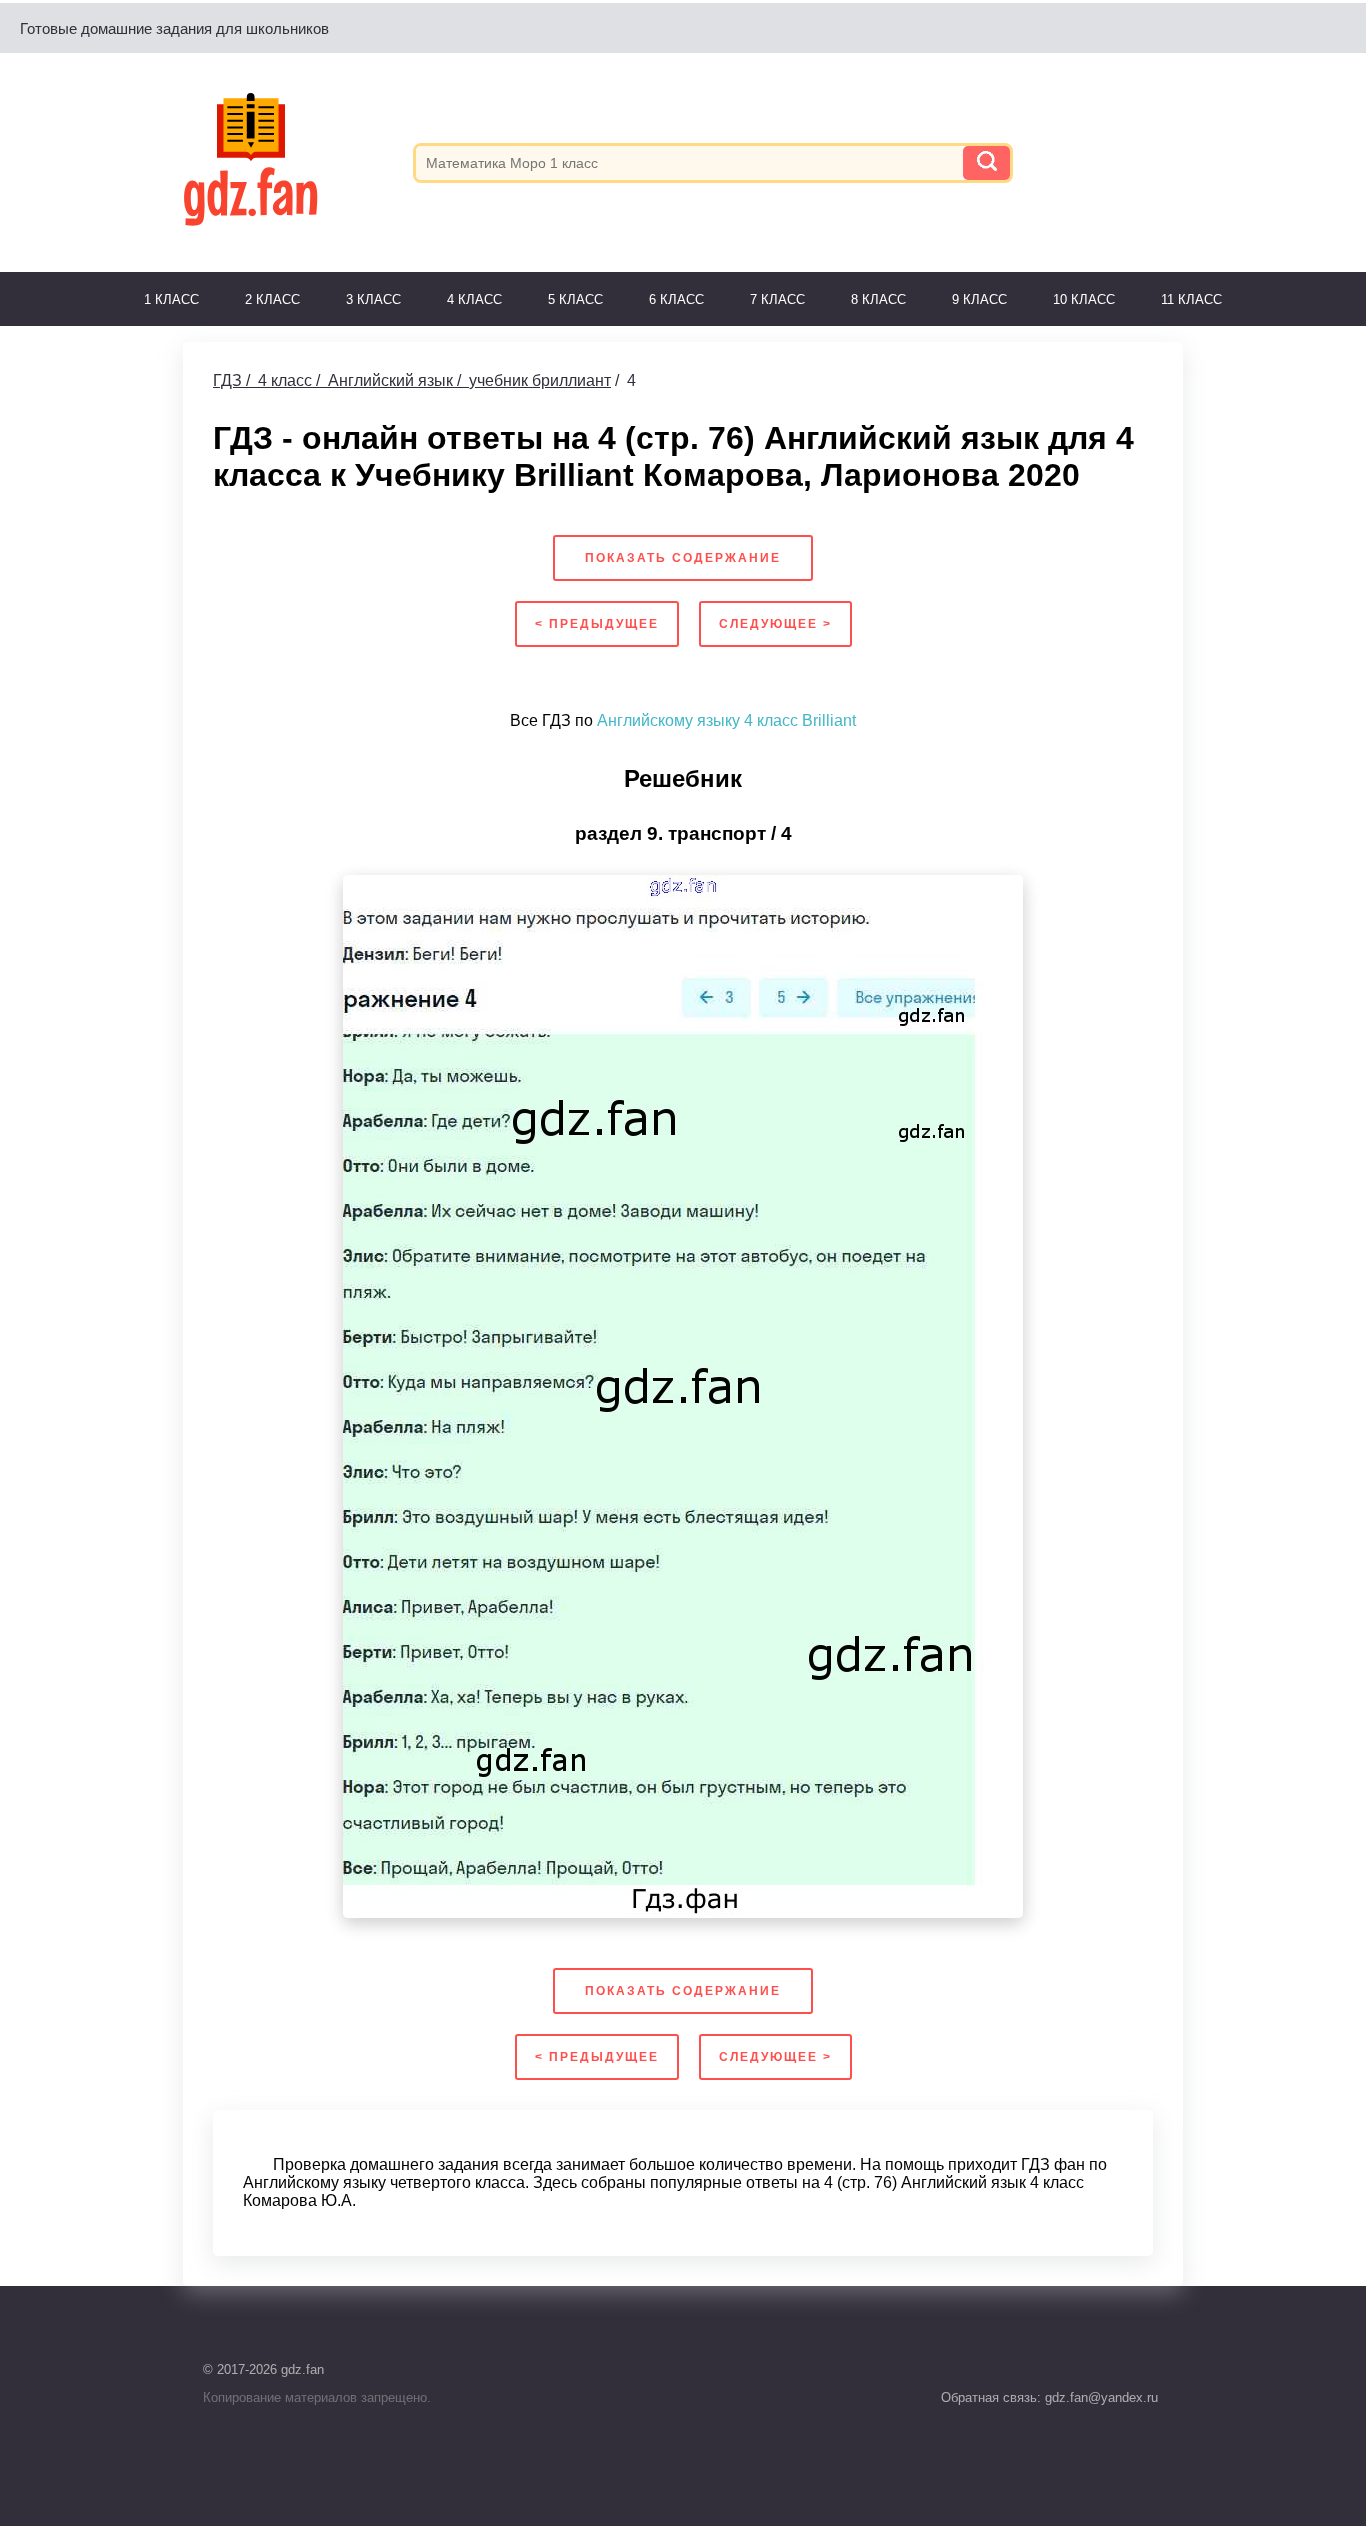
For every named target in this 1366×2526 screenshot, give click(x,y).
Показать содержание (683, 558)
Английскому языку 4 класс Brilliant (726, 720)
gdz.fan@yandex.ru (1099, 2397)
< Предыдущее (597, 624)
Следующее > (775, 624)
